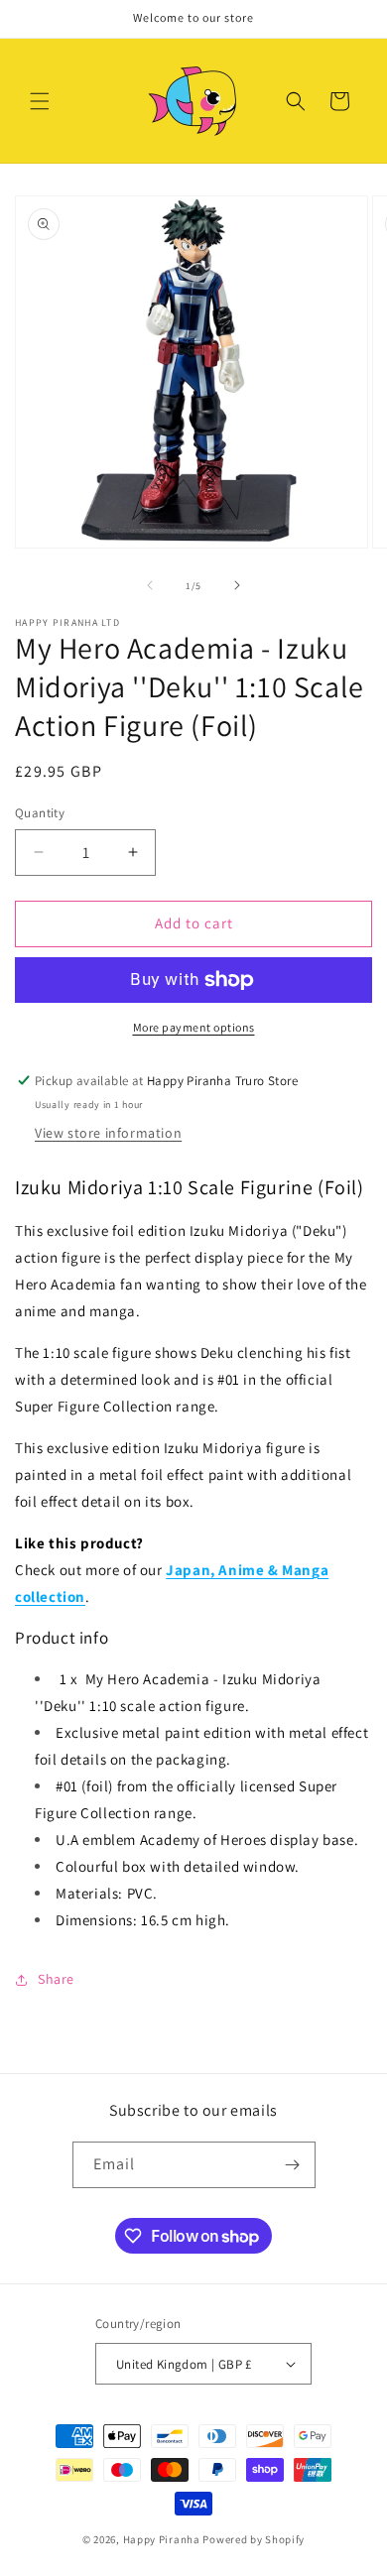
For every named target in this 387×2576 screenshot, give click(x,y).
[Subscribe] (293, 2165)
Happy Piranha (162, 2539)
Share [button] (56, 1979)
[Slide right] (237, 585)
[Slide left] (150, 585)
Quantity (40, 813)
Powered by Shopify (254, 2539)
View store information (108, 1133)
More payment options (194, 1027)
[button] (40, 101)
